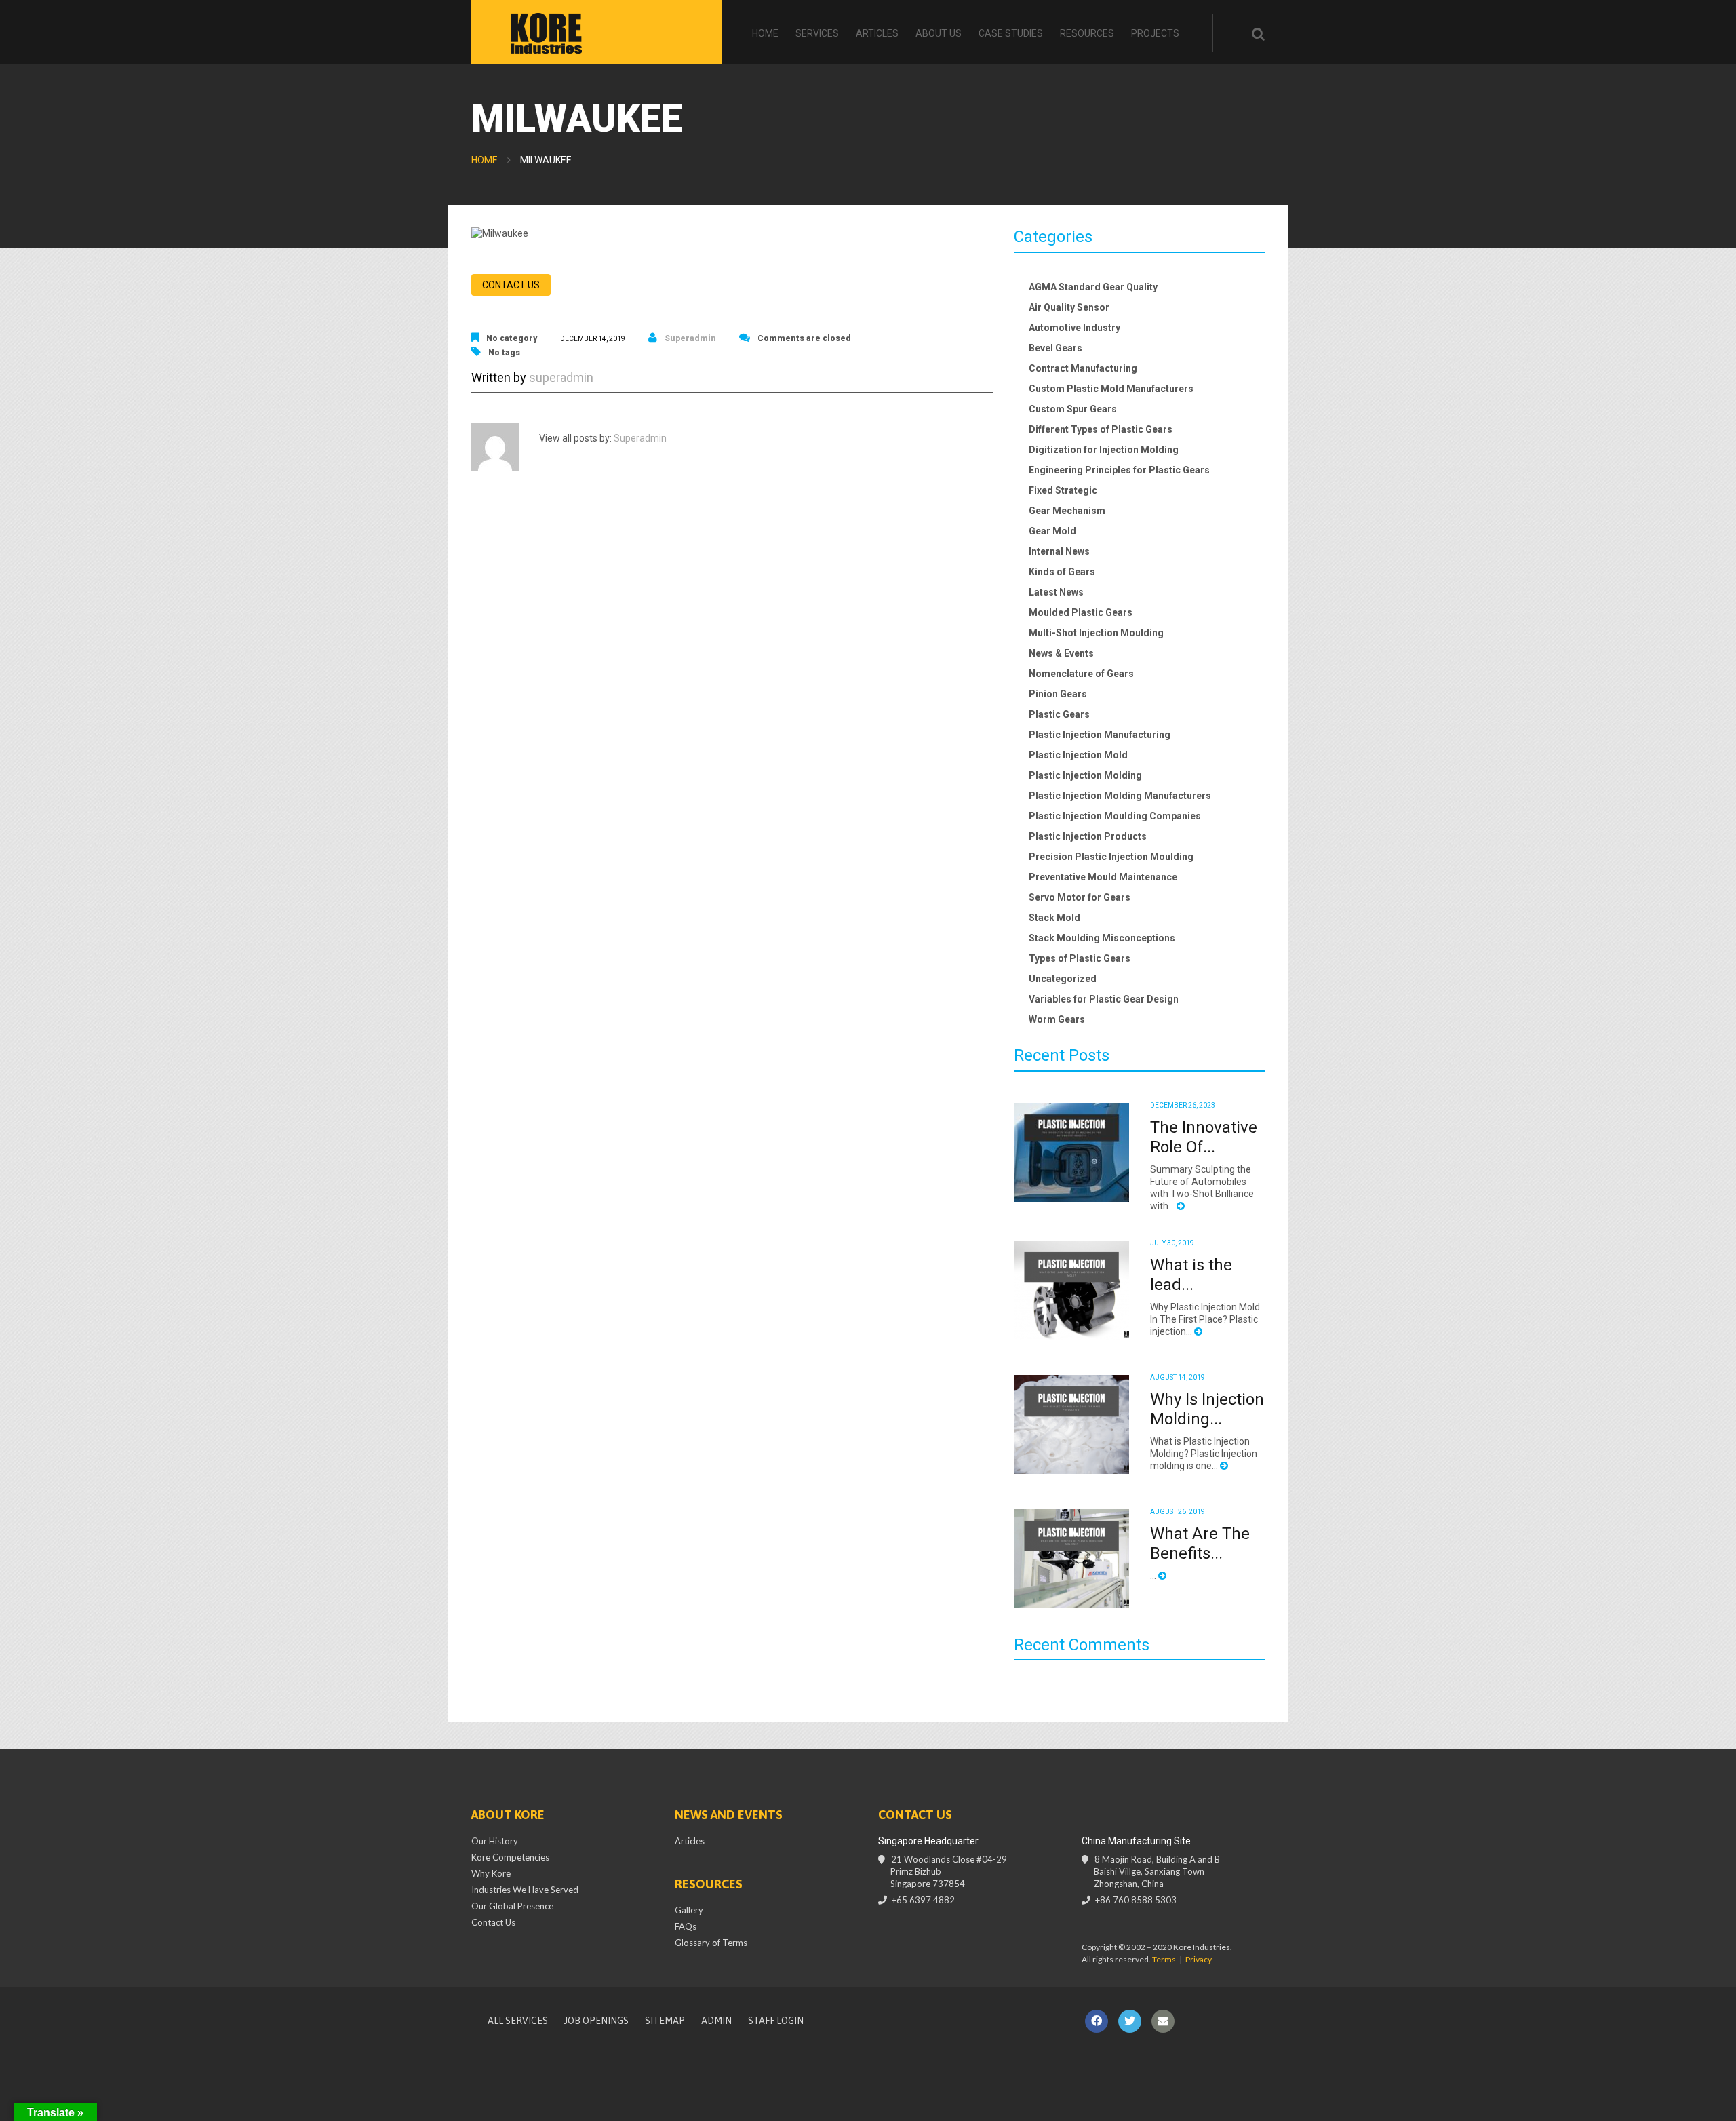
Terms (1164, 1959)
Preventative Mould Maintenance (1103, 877)
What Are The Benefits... (1200, 1543)
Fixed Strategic (1063, 490)
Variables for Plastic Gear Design (1104, 999)
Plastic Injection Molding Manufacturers (1120, 796)
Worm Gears (1057, 1019)
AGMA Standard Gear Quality (1093, 287)
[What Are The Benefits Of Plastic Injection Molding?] (1071, 1559)
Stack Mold (1054, 918)
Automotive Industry (1074, 328)
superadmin (690, 338)
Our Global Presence (512, 1906)
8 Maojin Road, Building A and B (1157, 1871)
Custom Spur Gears (1073, 409)
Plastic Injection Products (1088, 836)
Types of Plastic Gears (1080, 958)
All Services (518, 2021)
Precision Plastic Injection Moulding (1111, 857)
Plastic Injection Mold (1078, 755)
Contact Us (493, 1922)
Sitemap (665, 2021)
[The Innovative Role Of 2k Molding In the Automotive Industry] (1071, 1152)
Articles (877, 33)
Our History (495, 1841)
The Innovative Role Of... (1204, 1137)
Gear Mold (1052, 531)
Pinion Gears (1058, 694)
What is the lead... (1191, 1275)
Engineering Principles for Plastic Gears (1119, 470)
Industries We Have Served (525, 1890)
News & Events (1061, 653)
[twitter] (1130, 2021)
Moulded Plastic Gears (1081, 612)
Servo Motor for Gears (1080, 897)
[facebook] (1097, 2021)
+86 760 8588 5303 (1136, 1900)
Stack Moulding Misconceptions (1102, 938)
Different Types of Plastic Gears (1101, 429)
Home (765, 33)
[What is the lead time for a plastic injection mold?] (1071, 1290)
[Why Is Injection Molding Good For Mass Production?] (1071, 1424)
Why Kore (491, 1873)
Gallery (689, 1910)
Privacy (1199, 1959)
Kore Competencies (510, 1857)
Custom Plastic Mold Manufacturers (1111, 389)
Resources (1087, 33)
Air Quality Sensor (1069, 307)
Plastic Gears (1059, 714)
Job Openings (596, 2021)
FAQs (686, 1926)
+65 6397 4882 (923, 1900)
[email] (1163, 2021)
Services (817, 33)
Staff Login (776, 2021)
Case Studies (1011, 33)
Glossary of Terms (711, 1943)
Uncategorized (1063, 979)
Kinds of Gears (1062, 572)
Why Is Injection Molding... (1207, 1409)
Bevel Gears (1056, 348)
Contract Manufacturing (1083, 368)
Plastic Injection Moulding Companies (1115, 816)
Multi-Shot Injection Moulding (1096, 633)
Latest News (1056, 592)
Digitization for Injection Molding (1104, 450)
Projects (1155, 33)
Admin (716, 2021)
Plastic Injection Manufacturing (1100, 735)
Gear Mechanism (1067, 511)
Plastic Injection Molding (1085, 775)
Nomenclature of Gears (1081, 674)
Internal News (1059, 551)
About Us (939, 33)
